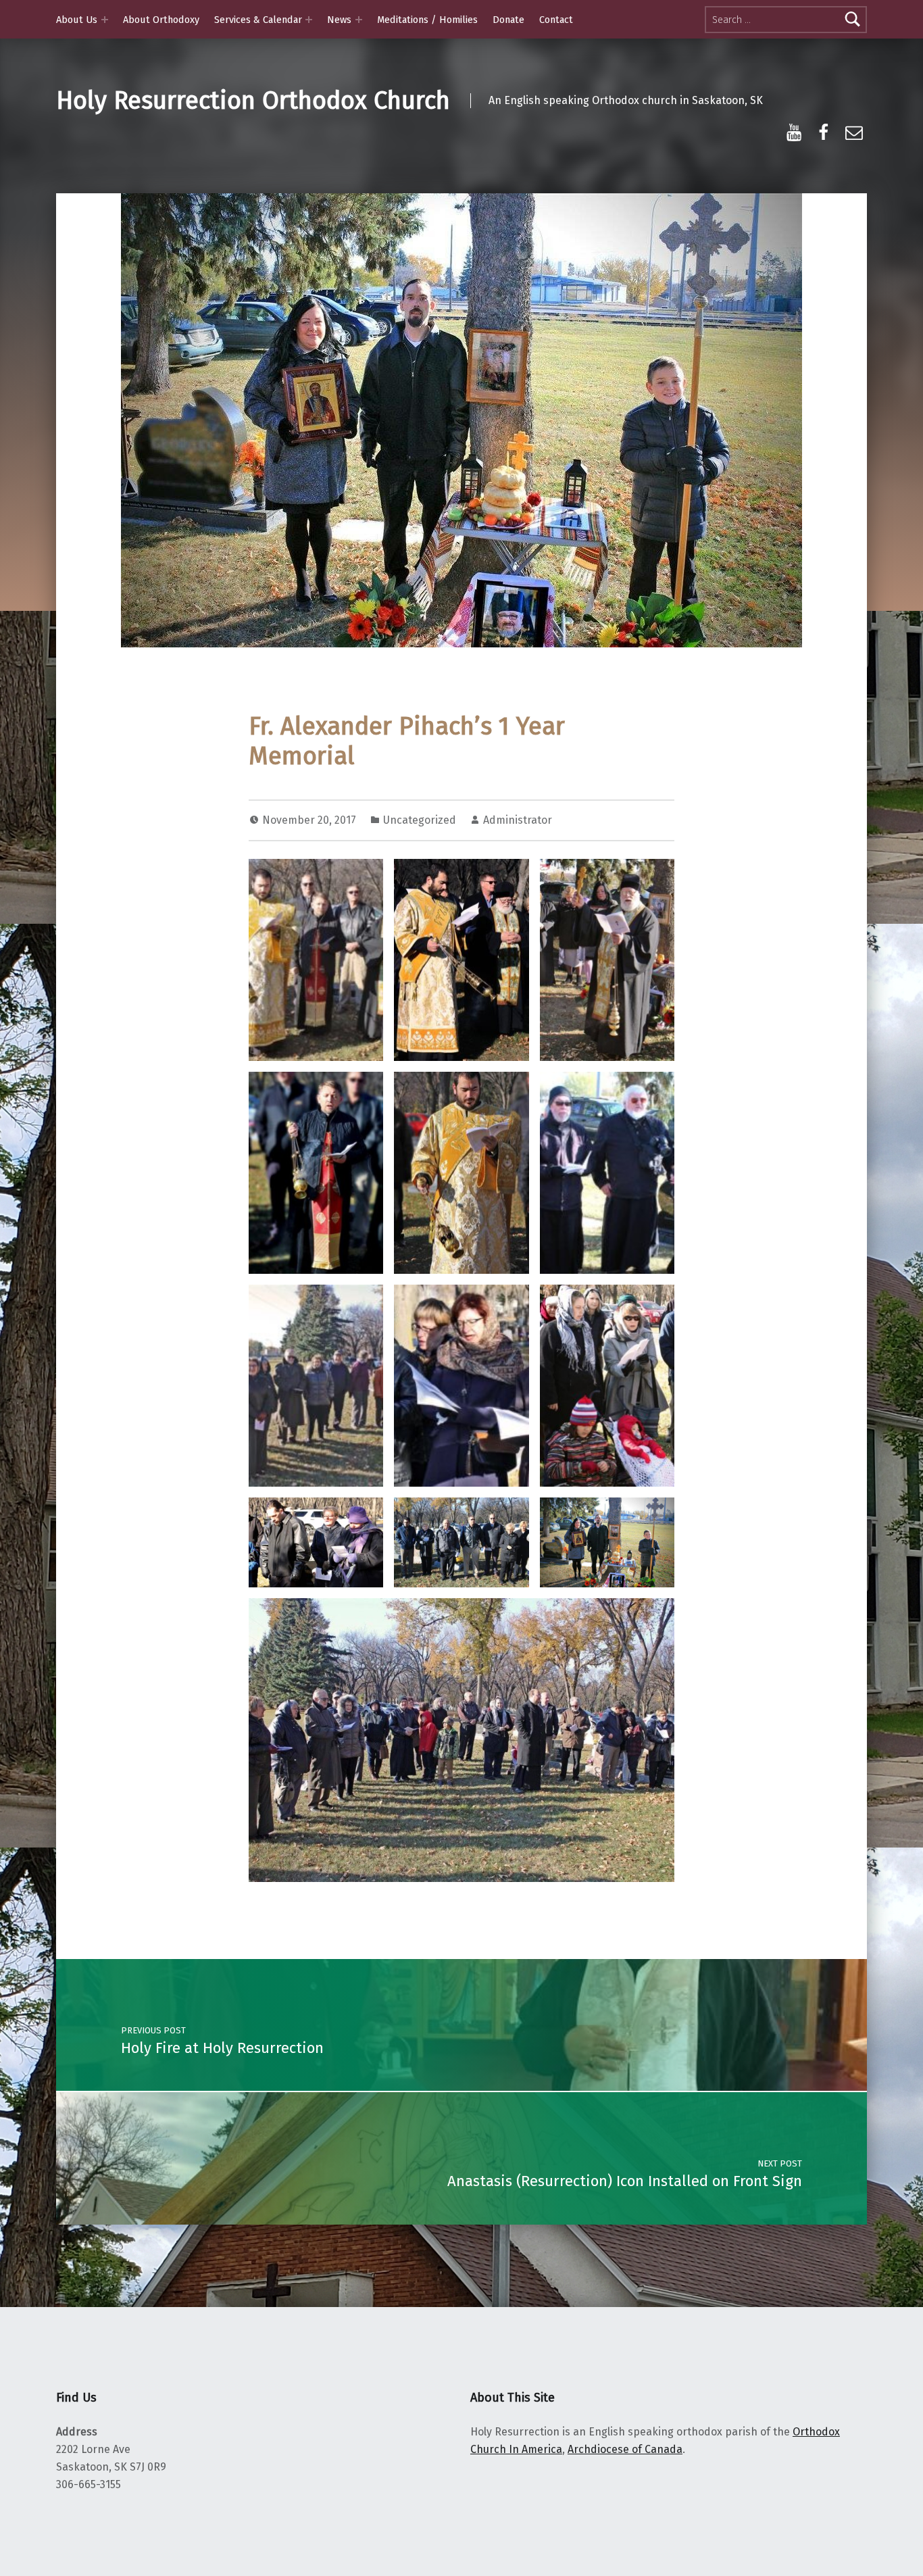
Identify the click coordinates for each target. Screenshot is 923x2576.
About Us (77, 20)
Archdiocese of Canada (625, 2449)
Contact (556, 20)
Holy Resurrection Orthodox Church (253, 101)
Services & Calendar (258, 20)
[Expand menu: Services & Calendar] (309, 20)
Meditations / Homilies (427, 20)
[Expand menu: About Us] (105, 20)
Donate (508, 20)
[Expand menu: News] (359, 20)
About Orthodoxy (161, 20)
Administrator (518, 820)
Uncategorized (420, 820)
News (339, 20)
